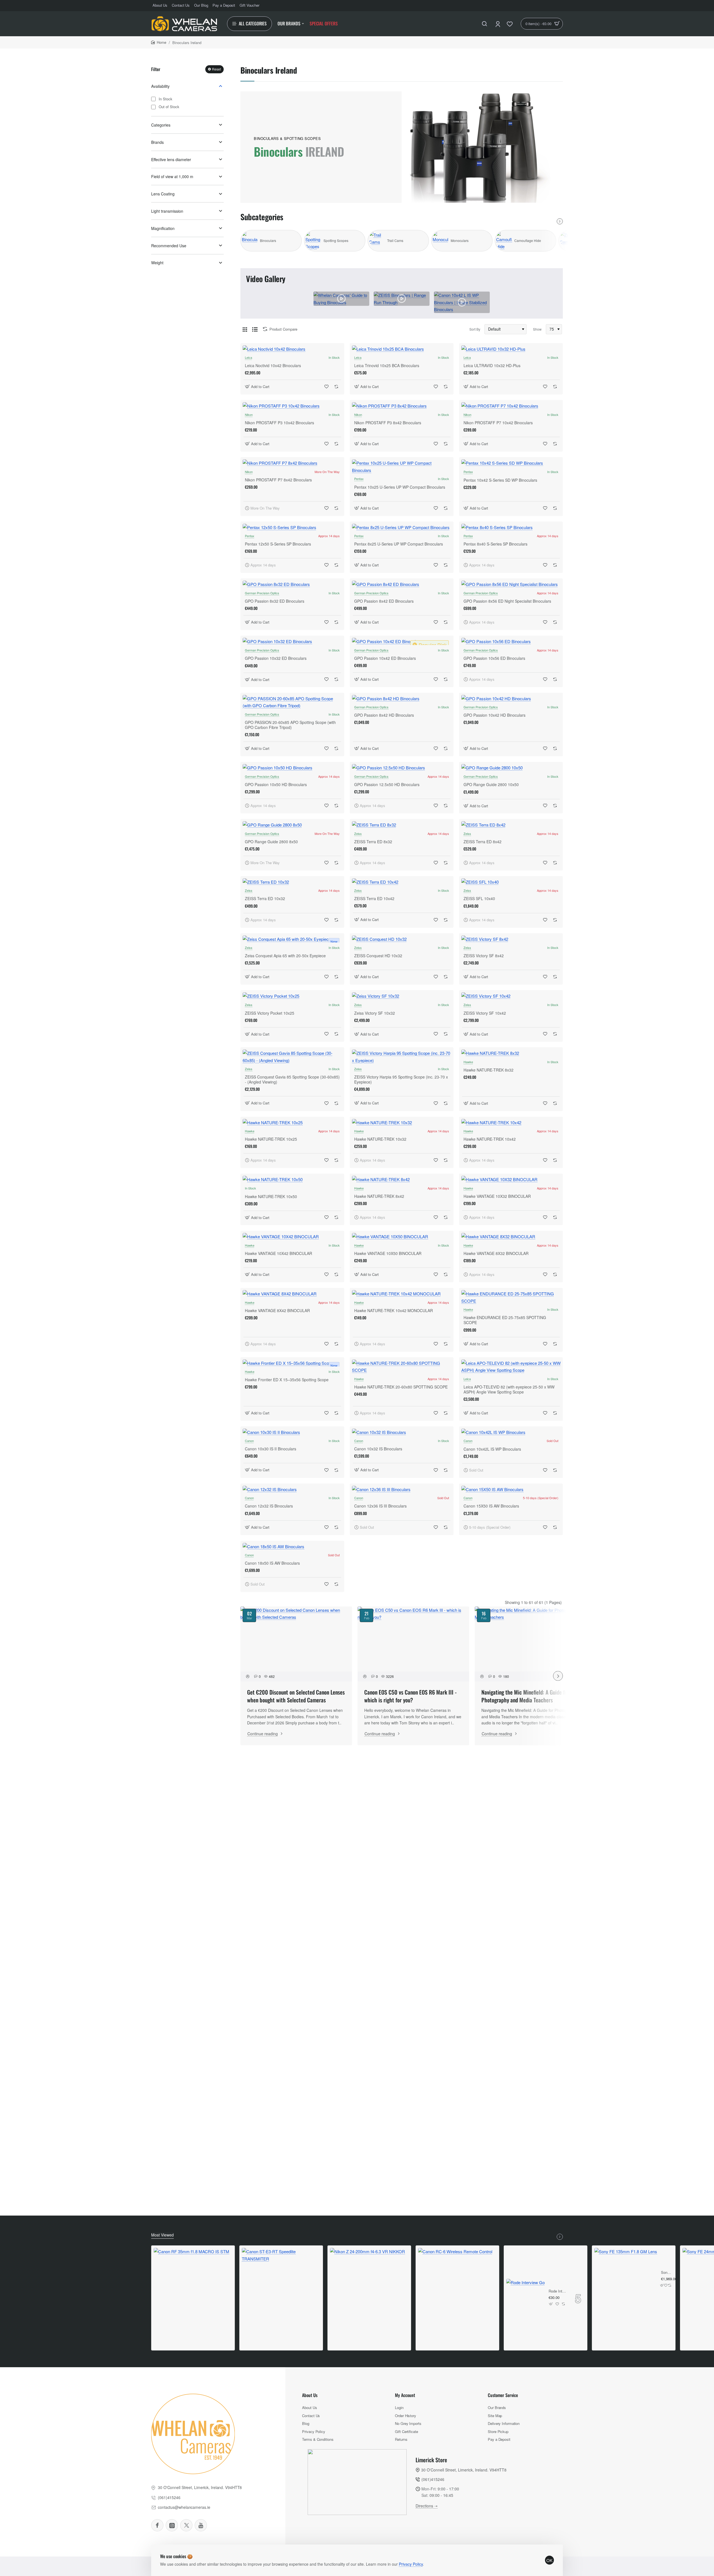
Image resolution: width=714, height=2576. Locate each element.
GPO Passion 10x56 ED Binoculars (494, 658)
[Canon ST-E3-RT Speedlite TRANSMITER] (281, 2287)
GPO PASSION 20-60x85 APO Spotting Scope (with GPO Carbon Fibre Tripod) (290, 725)
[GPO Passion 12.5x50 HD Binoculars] (402, 768)
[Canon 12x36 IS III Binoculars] (402, 1489)
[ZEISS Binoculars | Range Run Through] (402, 299)
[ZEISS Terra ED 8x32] (402, 825)
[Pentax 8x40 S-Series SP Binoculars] (511, 527)
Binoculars (268, 241)
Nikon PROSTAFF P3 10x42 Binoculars (279, 423)
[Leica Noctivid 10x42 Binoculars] (292, 349)
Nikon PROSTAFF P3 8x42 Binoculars (388, 423)
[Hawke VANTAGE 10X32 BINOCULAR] (511, 1179)
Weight (157, 263)
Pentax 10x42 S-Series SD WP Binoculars (500, 480)
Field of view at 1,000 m (172, 176)
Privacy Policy (411, 2564)
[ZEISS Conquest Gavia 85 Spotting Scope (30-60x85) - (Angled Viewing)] (292, 1057)
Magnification (163, 228)
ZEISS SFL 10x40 (479, 899)
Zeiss (358, 833)
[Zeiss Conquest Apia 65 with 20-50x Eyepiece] (292, 939)
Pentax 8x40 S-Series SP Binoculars (495, 544)
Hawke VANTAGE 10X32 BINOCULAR (497, 1196)
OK (549, 2560)
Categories (161, 125)
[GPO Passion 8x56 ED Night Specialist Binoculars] (511, 584)
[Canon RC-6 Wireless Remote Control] (455, 2285)
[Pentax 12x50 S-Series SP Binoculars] (292, 527)
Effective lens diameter (171, 159)
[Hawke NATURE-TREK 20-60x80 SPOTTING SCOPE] (402, 1367)
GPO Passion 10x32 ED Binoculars (276, 658)
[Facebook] (157, 2525)
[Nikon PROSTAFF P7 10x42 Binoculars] (511, 406)
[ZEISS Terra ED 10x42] (402, 882)
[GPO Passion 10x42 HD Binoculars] (511, 699)
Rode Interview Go (558, 2291)
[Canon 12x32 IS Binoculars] (292, 1489)
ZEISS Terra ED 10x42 (374, 899)
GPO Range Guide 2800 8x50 (271, 842)
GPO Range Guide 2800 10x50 (491, 785)
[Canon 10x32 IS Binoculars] (402, 1432)
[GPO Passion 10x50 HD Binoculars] (292, 768)
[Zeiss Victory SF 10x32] (402, 996)
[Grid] (245, 329)
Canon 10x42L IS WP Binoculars (492, 1449)
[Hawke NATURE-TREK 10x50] (292, 1179)
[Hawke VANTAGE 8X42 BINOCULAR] (292, 1294)
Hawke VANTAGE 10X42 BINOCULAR (278, 1253)
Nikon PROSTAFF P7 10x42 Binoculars (498, 423)
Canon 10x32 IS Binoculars (378, 1449)
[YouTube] (201, 2525)
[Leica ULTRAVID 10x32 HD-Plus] (511, 349)
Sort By (475, 329)
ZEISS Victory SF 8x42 (484, 956)
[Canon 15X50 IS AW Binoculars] (511, 1489)
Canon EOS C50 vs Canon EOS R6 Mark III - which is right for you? (410, 1696)
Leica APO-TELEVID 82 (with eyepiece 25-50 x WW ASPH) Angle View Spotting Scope (509, 1389)
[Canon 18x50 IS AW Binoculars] (292, 1547)
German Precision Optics (262, 593)
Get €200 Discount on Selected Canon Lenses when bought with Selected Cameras (296, 1696)
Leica (249, 357)
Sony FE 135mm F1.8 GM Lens (666, 2273)
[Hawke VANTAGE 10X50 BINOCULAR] (402, 1237)
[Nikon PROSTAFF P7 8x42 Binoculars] (292, 463)
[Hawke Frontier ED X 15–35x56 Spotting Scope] (292, 1363)
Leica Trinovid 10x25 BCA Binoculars (387, 366)
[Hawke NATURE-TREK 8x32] (511, 1053)
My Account (405, 2395)
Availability (160, 86)
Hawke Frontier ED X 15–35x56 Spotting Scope (287, 1380)
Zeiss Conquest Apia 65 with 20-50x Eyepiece (285, 956)
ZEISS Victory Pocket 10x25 (270, 1013)
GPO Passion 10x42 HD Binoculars (495, 715)
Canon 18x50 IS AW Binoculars (272, 1563)
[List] (255, 329)
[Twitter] (186, 2525)
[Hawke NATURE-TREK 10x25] (292, 1123)
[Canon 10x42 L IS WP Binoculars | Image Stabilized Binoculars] (462, 302)
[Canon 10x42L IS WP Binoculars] (511, 1432)
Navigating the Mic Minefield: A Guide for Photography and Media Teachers (525, 1696)
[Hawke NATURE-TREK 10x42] (511, 1123)
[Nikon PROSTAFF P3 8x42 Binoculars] (402, 406)
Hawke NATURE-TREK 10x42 (490, 1139)
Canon (249, 1441)
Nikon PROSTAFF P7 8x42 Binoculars (278, 480)
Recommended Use (169, 246)
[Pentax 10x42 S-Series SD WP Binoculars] (511, 463)
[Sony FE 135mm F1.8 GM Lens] (626, 2279)
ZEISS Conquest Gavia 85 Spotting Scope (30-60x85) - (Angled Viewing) (292, 1079)
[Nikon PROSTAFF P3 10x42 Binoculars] (292, 406)
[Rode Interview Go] (525, 2298)
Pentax (359, 479)
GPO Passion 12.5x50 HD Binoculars (387, 785)
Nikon (249, 415)
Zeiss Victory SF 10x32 (375, 1013)
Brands (157, 142)
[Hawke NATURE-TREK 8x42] (402, 1179)
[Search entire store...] (484, 24)
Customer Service (503, 2395)
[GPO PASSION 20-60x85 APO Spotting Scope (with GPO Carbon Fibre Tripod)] (292, 702)
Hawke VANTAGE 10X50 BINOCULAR (388, 1253)
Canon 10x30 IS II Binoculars (271, 1449)
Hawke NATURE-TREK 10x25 (271, 1139)
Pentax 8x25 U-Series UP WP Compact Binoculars (399, 544)
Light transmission (167, 211)
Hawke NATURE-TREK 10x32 (380, 1139)
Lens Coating (163, 194)
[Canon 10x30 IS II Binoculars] (292, 1432)
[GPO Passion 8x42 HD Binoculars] (402, 699)
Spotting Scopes (336, 241)
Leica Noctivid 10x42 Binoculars (273, 366)
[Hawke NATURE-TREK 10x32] (402, 1123)
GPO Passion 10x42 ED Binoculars (385, 658)
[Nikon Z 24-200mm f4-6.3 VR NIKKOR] (367, 2285)
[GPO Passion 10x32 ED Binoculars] (292, 641)
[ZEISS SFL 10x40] (511, 882)
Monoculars (460, 241)
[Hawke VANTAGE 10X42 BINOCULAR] (292, 1237)
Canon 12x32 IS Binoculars (269, 1506)
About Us (310, 2395)
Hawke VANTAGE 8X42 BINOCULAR (277, 1311)
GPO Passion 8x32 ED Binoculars (275, 601)
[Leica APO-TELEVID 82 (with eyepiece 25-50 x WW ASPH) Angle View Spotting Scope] (511, 1367)
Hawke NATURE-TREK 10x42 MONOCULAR (394, 1311)
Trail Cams (395, 241)
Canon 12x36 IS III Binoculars (380, 1506)
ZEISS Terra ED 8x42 (483, 842)
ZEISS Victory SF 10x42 (485, 1013)
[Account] (498, 24)
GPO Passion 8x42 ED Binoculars (384, 601)
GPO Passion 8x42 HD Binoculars (384, 715)
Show (537, 329)
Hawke (468, 1062)
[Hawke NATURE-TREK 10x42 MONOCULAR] (402, 1294)
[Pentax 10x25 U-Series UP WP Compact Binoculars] (402, 467)
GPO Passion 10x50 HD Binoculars (276, 785)
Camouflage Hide (528, 241)
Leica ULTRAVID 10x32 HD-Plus (492, 366)
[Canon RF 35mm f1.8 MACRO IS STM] (191, 2286)
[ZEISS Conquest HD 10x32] (402, 939)
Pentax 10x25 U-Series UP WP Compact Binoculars (400, 487)
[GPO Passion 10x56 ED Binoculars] (511, 641)
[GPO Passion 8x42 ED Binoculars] (402, 584)
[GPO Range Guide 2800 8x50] (292, 825)
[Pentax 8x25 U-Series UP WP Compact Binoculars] (402, 527)
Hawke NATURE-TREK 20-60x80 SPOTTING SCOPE (401, 1387)
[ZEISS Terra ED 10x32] (292, 882)
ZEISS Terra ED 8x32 (373, 842)
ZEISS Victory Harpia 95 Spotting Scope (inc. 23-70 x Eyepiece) (401, 1079)
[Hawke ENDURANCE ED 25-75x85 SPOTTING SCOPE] (511, 1297)
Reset (216, 69)
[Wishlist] (510, 24)
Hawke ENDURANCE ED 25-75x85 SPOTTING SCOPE (505, 1320)
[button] (258, 386)
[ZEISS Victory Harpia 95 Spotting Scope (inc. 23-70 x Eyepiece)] (402, 1057)
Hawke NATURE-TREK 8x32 (489, 1070)
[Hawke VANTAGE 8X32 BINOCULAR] (511, 1237)
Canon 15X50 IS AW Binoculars (491, 1506)
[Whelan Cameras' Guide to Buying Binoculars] (341, 299)
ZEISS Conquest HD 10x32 (378, 956)
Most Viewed (162, 2235)
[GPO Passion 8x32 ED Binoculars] (292, 584)
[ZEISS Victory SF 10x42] (511, 996)
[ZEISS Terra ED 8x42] (511, 825)
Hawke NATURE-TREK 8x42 (379, 1196)
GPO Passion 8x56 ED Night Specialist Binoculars (507, 601)
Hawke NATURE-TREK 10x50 (271, 1196)
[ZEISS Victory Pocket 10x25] (292, 996)
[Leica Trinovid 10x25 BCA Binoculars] (402, 349)
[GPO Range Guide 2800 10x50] (511, 768)
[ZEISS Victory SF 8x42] (511, 939)
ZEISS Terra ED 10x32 (265, 899)
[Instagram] (172, 2525)
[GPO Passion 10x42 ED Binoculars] (402, 641)
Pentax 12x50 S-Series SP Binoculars (278, 544)
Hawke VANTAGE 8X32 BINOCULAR (496, 1253)
